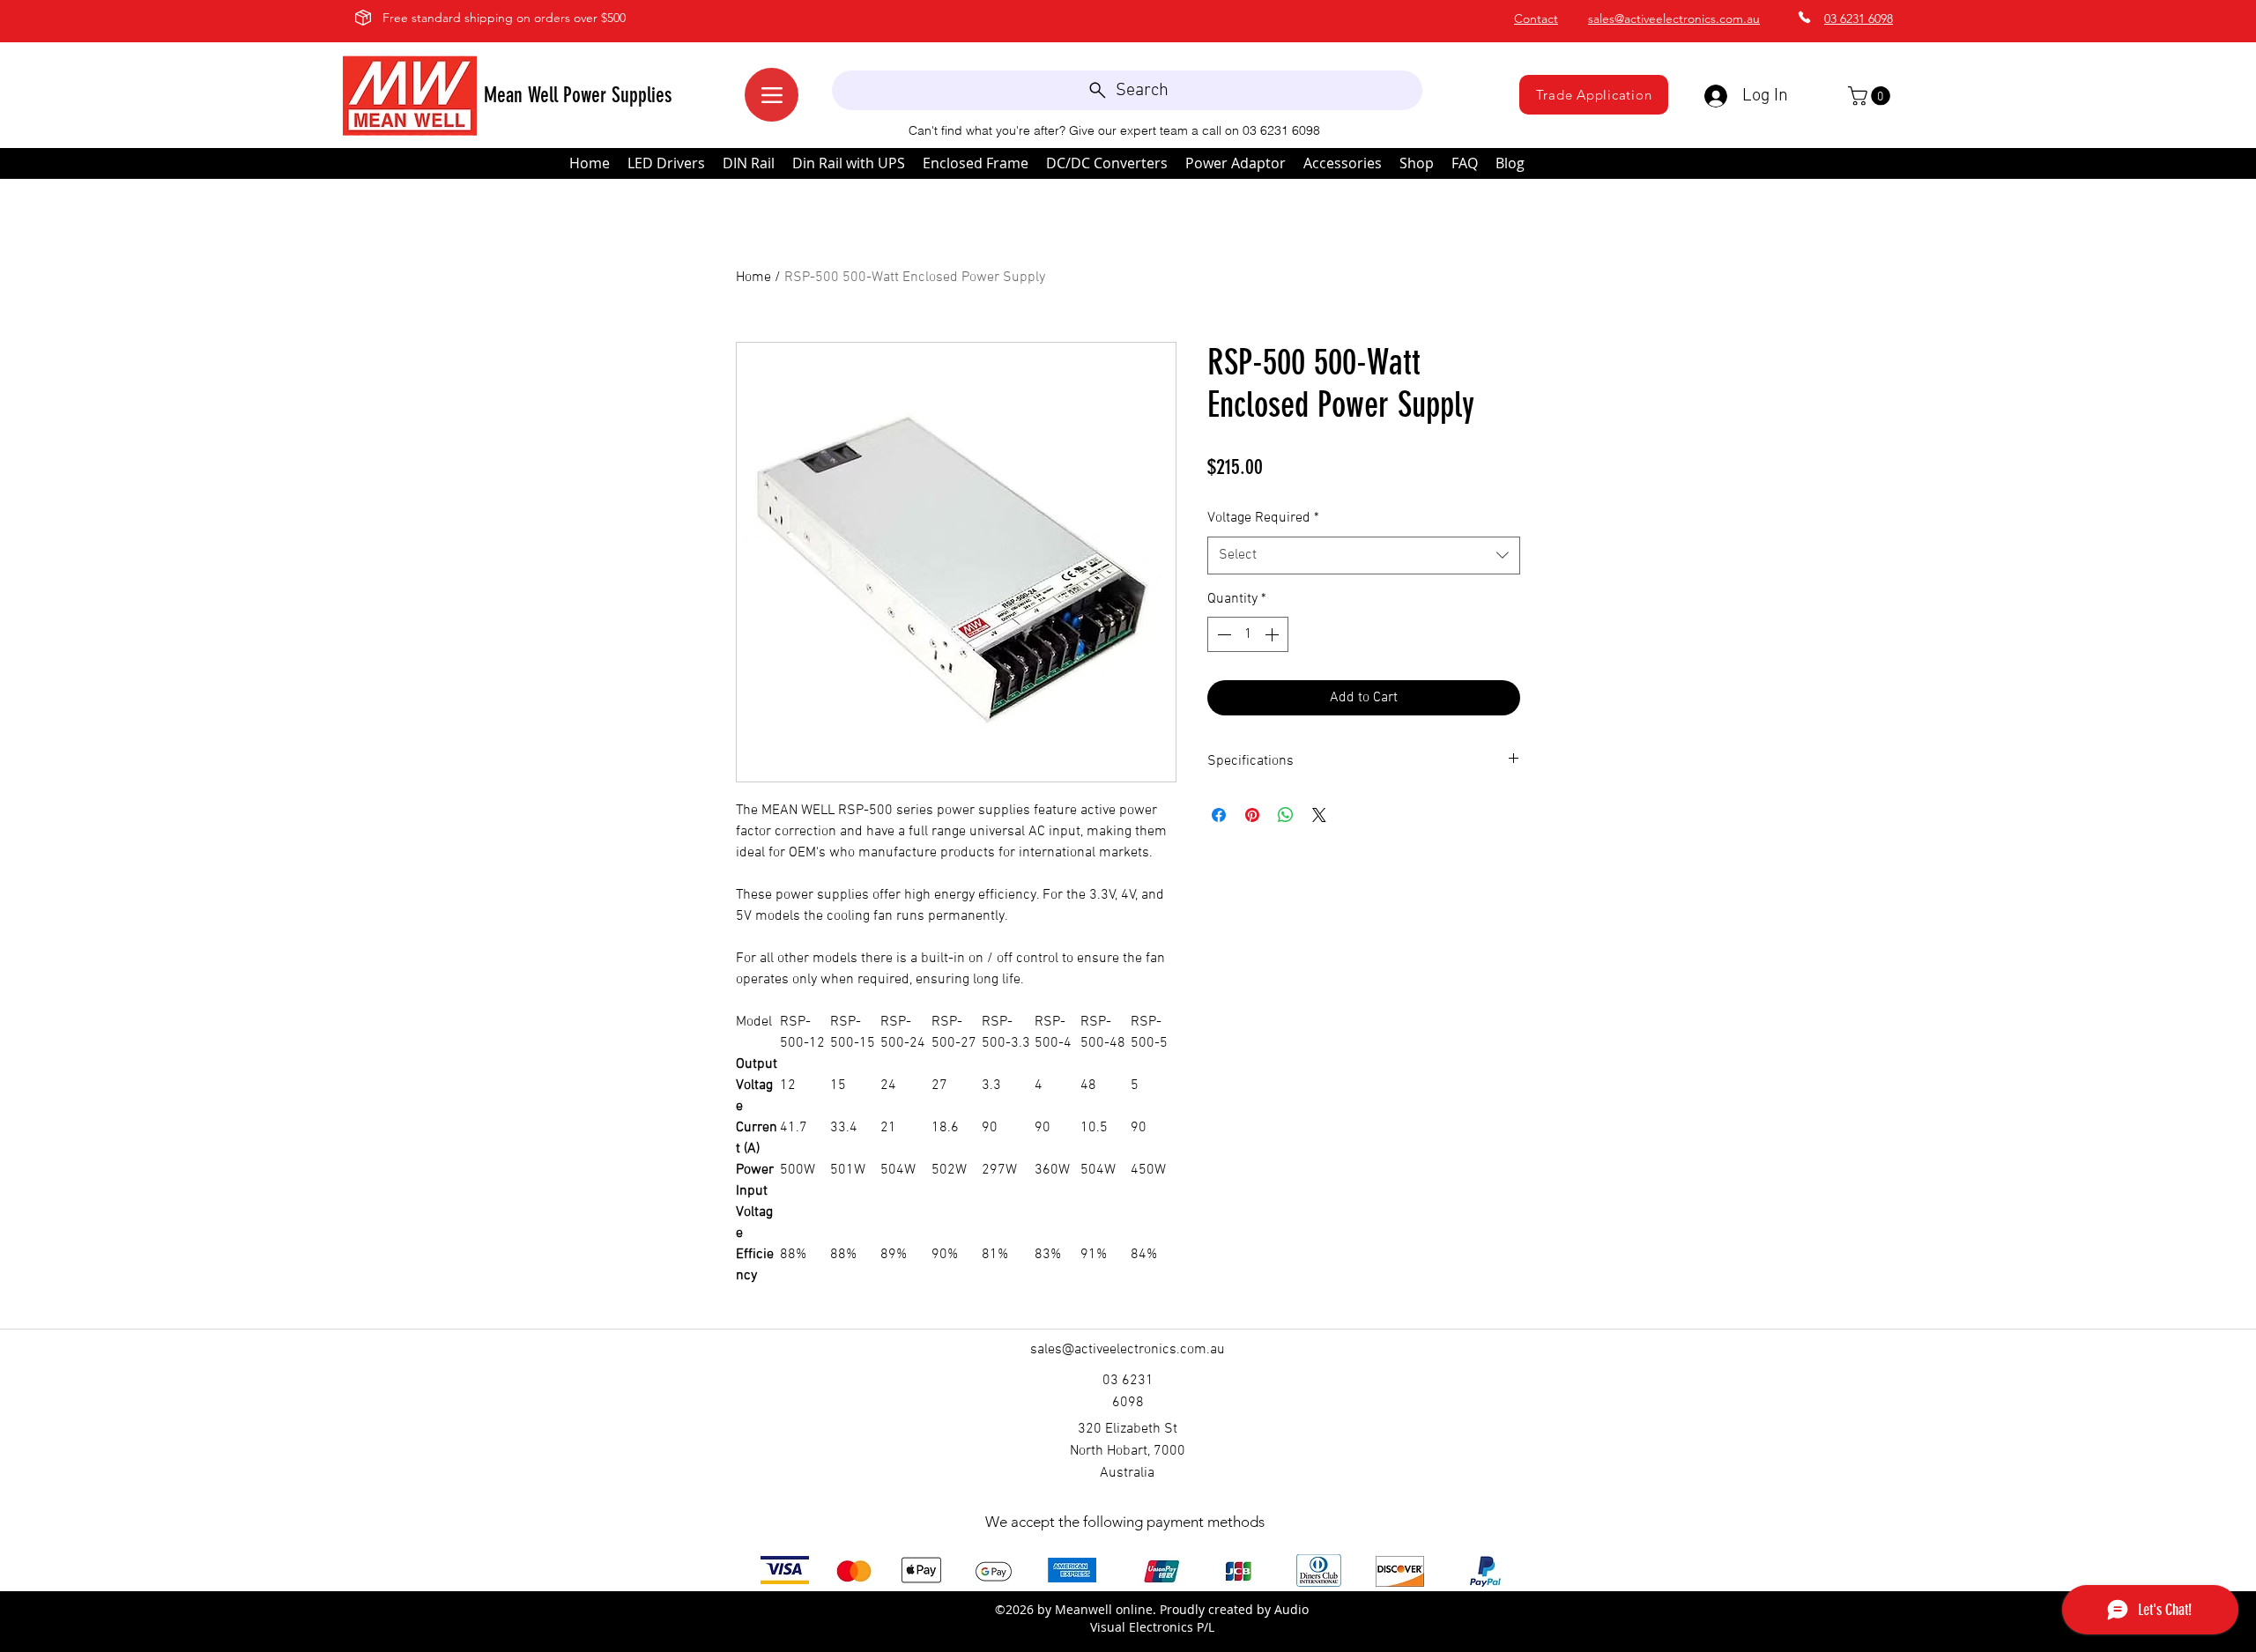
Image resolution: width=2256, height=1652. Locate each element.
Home (753, 278)
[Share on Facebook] (1219, 815)
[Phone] (1804, 17)
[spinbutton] (1248, 634)
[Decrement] (1222, 634)
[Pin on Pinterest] (1252, 815)
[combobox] (1364, 556)
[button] (1871, 96)
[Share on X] (1319, 815)
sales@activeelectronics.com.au (1674, 19)
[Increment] (1273, 634)
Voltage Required (1263, 518)
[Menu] (772, 95)
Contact (1536, 19)
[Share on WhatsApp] (1286, 815)
